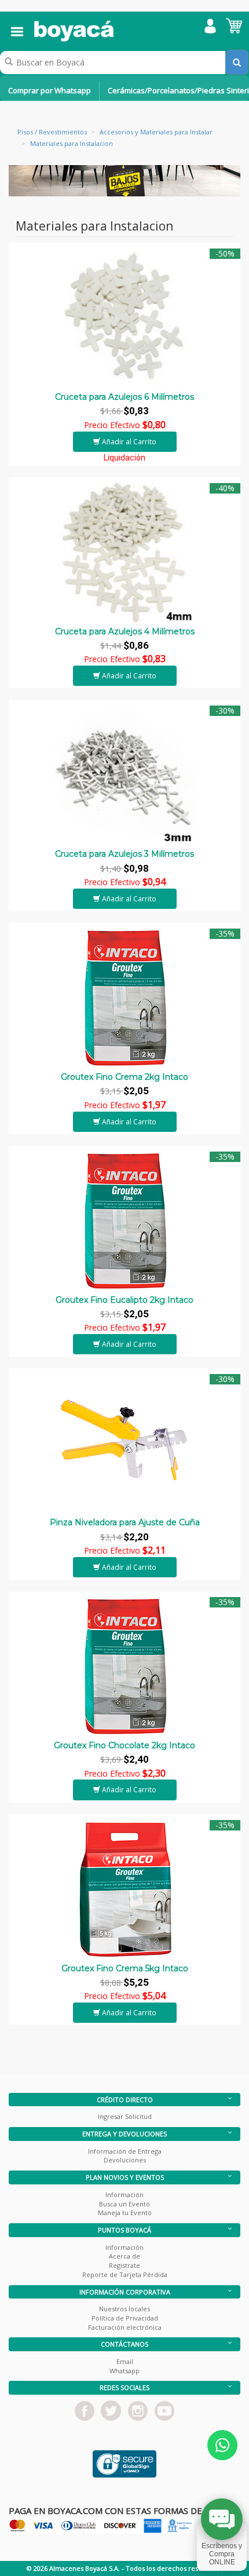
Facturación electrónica (125, 2327)
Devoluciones (125, 2160)
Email (125, 2361)
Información (124, 2195)
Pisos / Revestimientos (52, 132)
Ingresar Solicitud (125, 2116)
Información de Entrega (125, 2151)
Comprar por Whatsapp (50, 90)
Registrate (124, 2265)
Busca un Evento (124, 2204)
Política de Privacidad (125, 2318)
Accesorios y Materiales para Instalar (156, 132)
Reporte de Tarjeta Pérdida (125, 2274)
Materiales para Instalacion (72, 143)
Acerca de (124, 2256)
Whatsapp (124, 2371)
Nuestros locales (124, 2309)
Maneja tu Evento (125, 2213)
